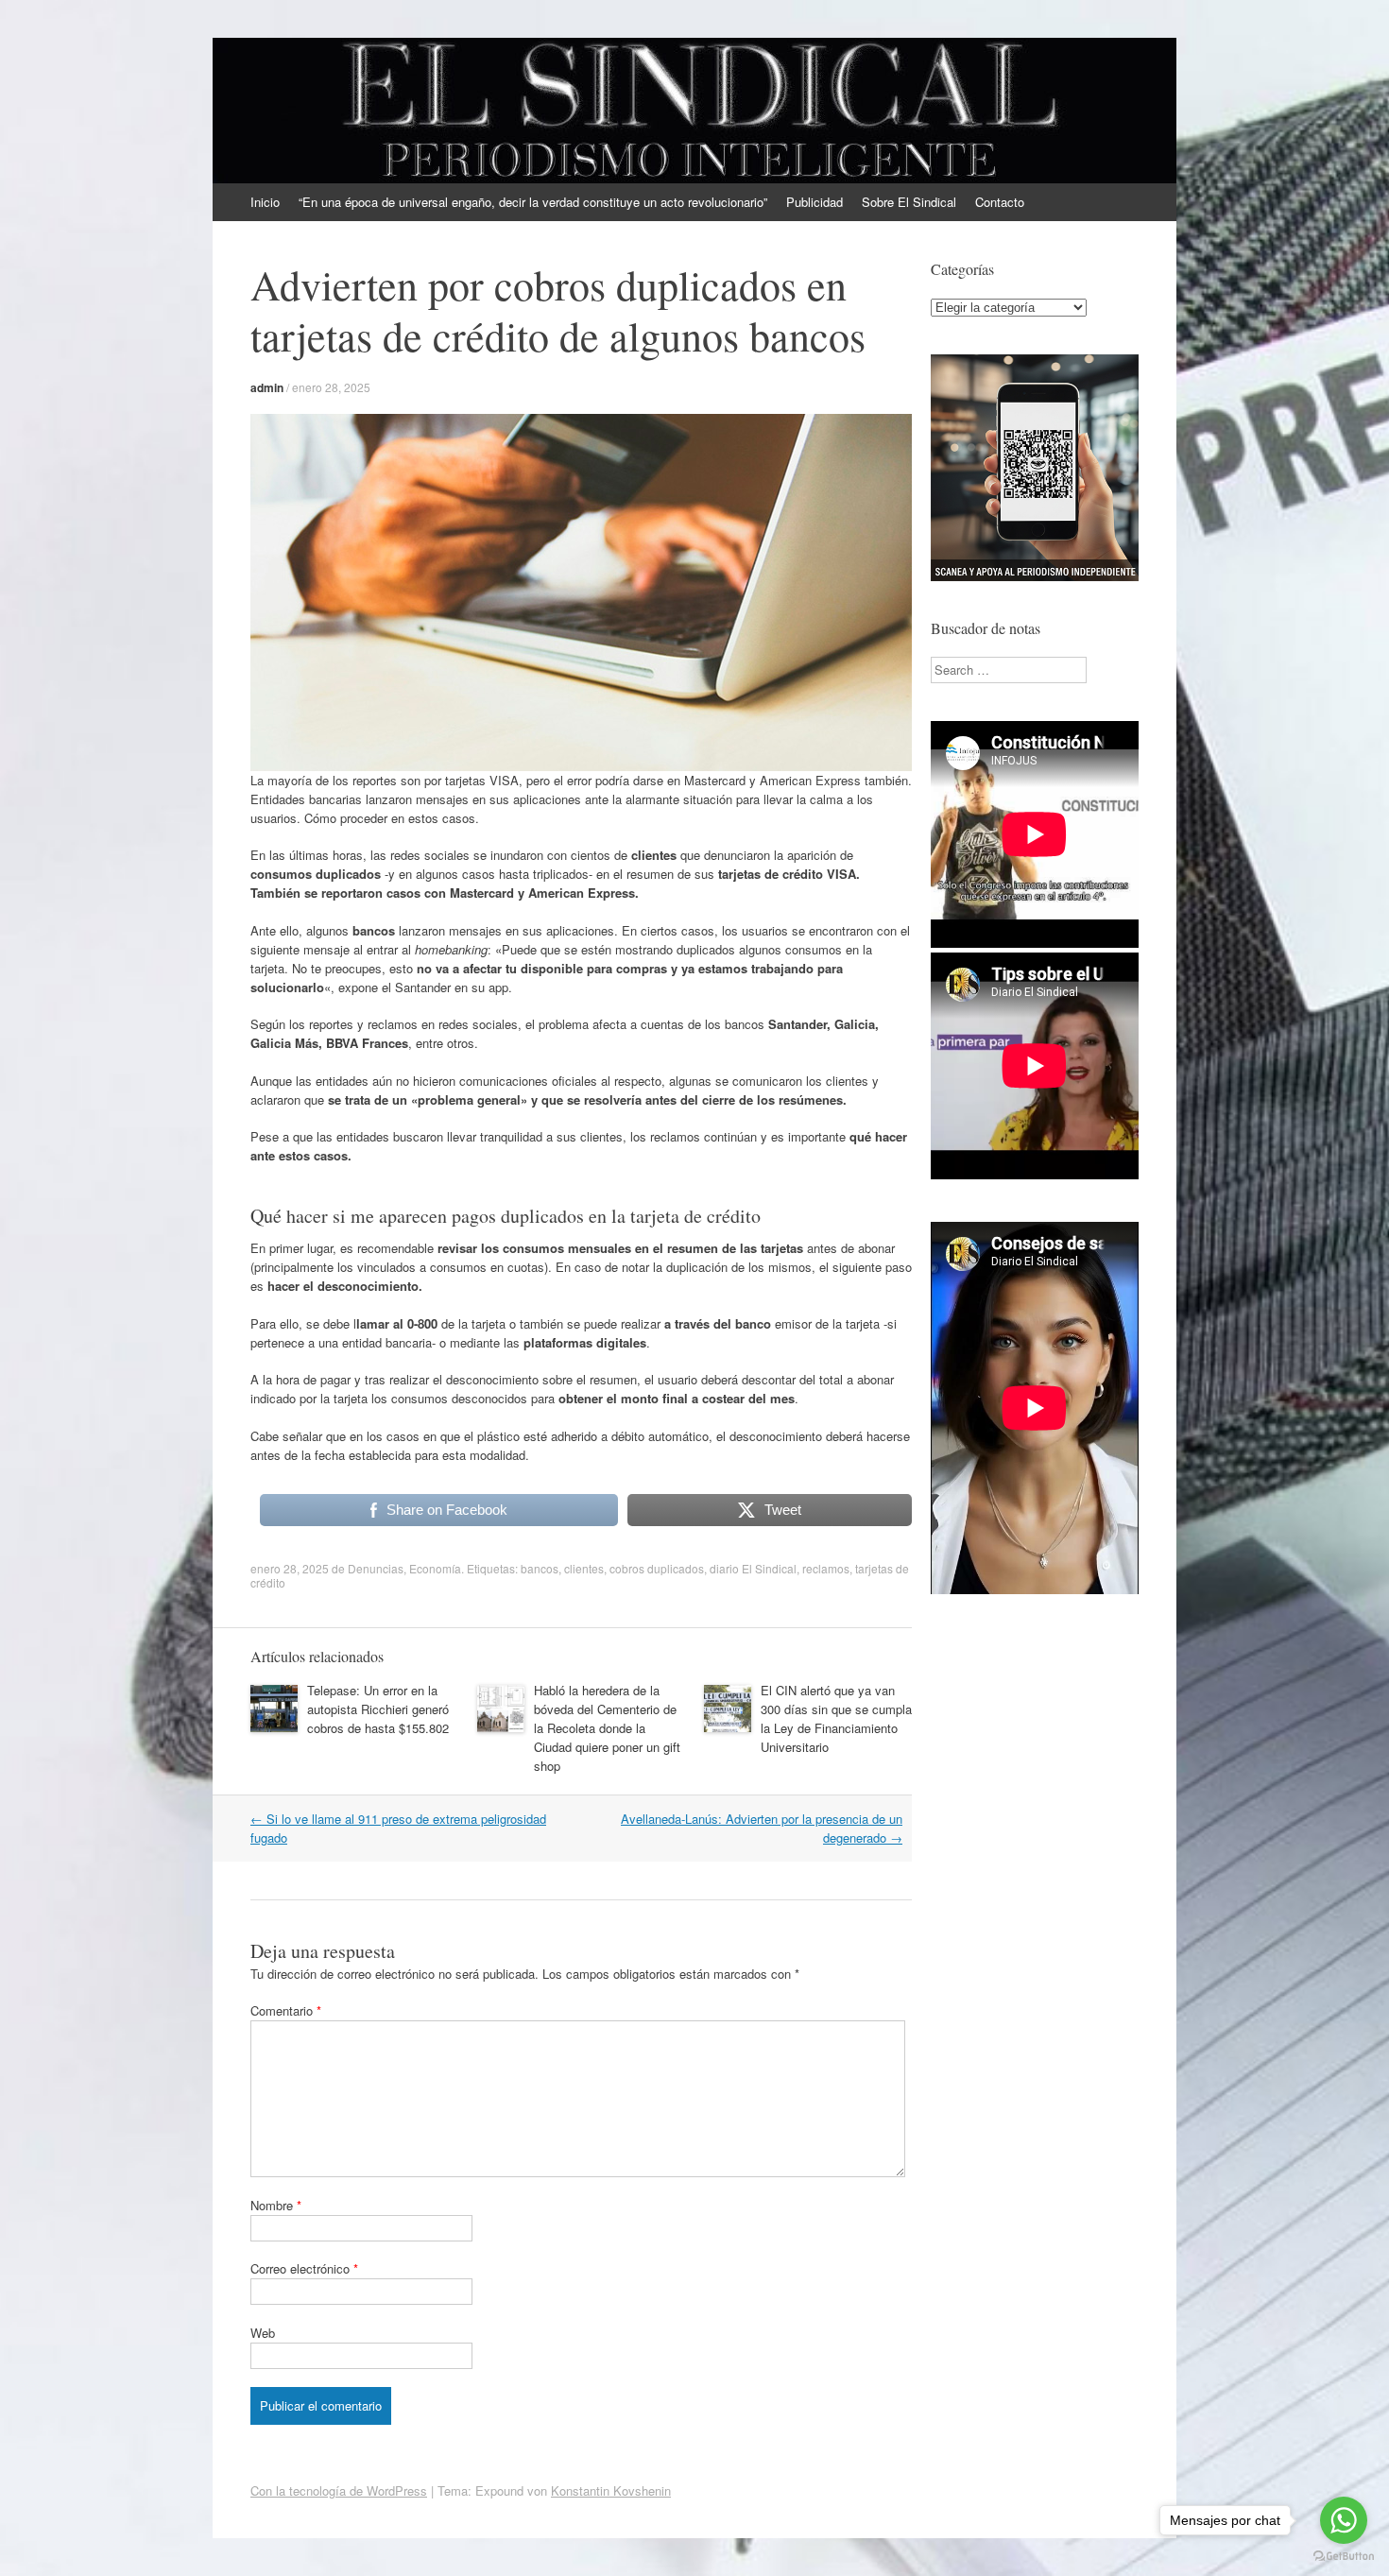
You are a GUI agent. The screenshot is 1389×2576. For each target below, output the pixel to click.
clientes (584, 1568)
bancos (540, 1568)
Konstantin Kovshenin (611, 2490)
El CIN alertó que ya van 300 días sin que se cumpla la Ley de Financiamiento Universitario (836, 1718)
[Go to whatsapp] (1344, 2520)
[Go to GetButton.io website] (1344, 2557)
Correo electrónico (304, 2268)
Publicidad (815, 202)
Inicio (265, 202)
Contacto (1000, 202)
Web (263, 2333)
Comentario (286, 2010)
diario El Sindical (753, 1568)
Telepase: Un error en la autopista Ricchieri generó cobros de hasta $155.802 (378, 1709)
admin (267, 387)
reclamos (826, 1568)
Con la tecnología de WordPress (339, 2490)
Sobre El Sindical (909, 202)
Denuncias (376, 1568)
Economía (435, 1568)
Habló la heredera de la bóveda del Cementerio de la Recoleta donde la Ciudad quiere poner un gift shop (607, 1728)
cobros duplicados (657, 1568)
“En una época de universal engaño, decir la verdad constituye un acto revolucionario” (533, 202)
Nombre (276, 2205)
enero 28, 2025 (331, 387)
